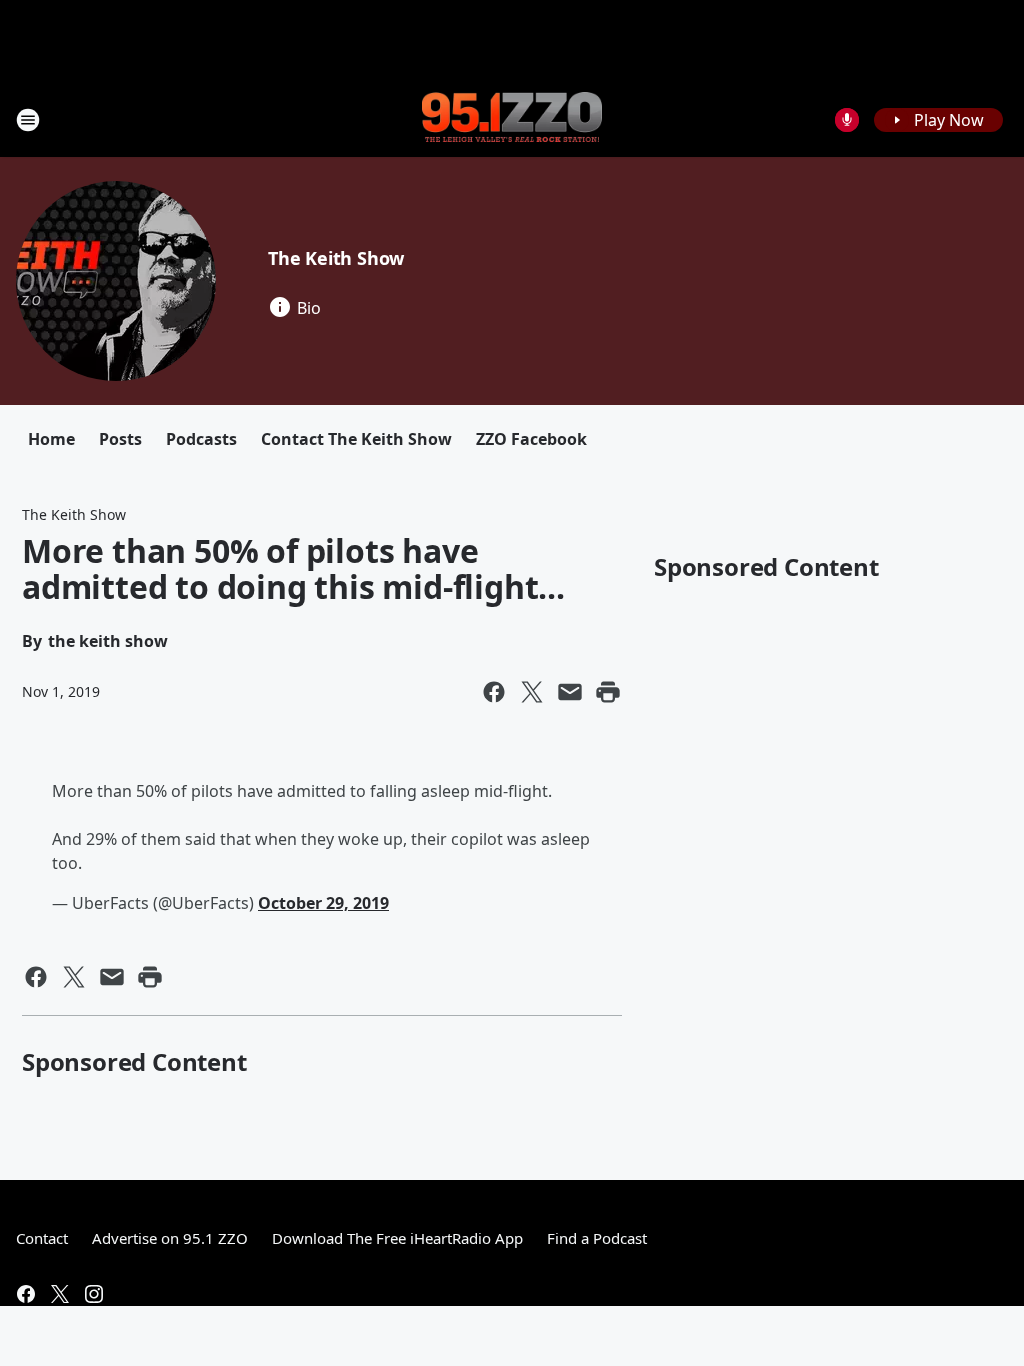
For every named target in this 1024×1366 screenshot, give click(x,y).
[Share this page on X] (532, 692)
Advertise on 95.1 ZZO (170, 1238)
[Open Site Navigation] (28, 120)
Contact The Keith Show (356, 439)
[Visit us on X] (60, 1294)
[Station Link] (512, 119)
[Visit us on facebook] (26, 1294)
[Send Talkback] (847, 120)
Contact (42, 1238)
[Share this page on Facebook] (494, 692)
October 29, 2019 (323, 903)
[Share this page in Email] (570, 692)
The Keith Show (336, 258)
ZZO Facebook (531, 439)
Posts (120, 439)
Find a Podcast (597, 1238)
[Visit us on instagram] (94, 1294)
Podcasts (201, 439)
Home (51, 439)
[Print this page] (608, 692)
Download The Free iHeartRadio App (397, 1238)
